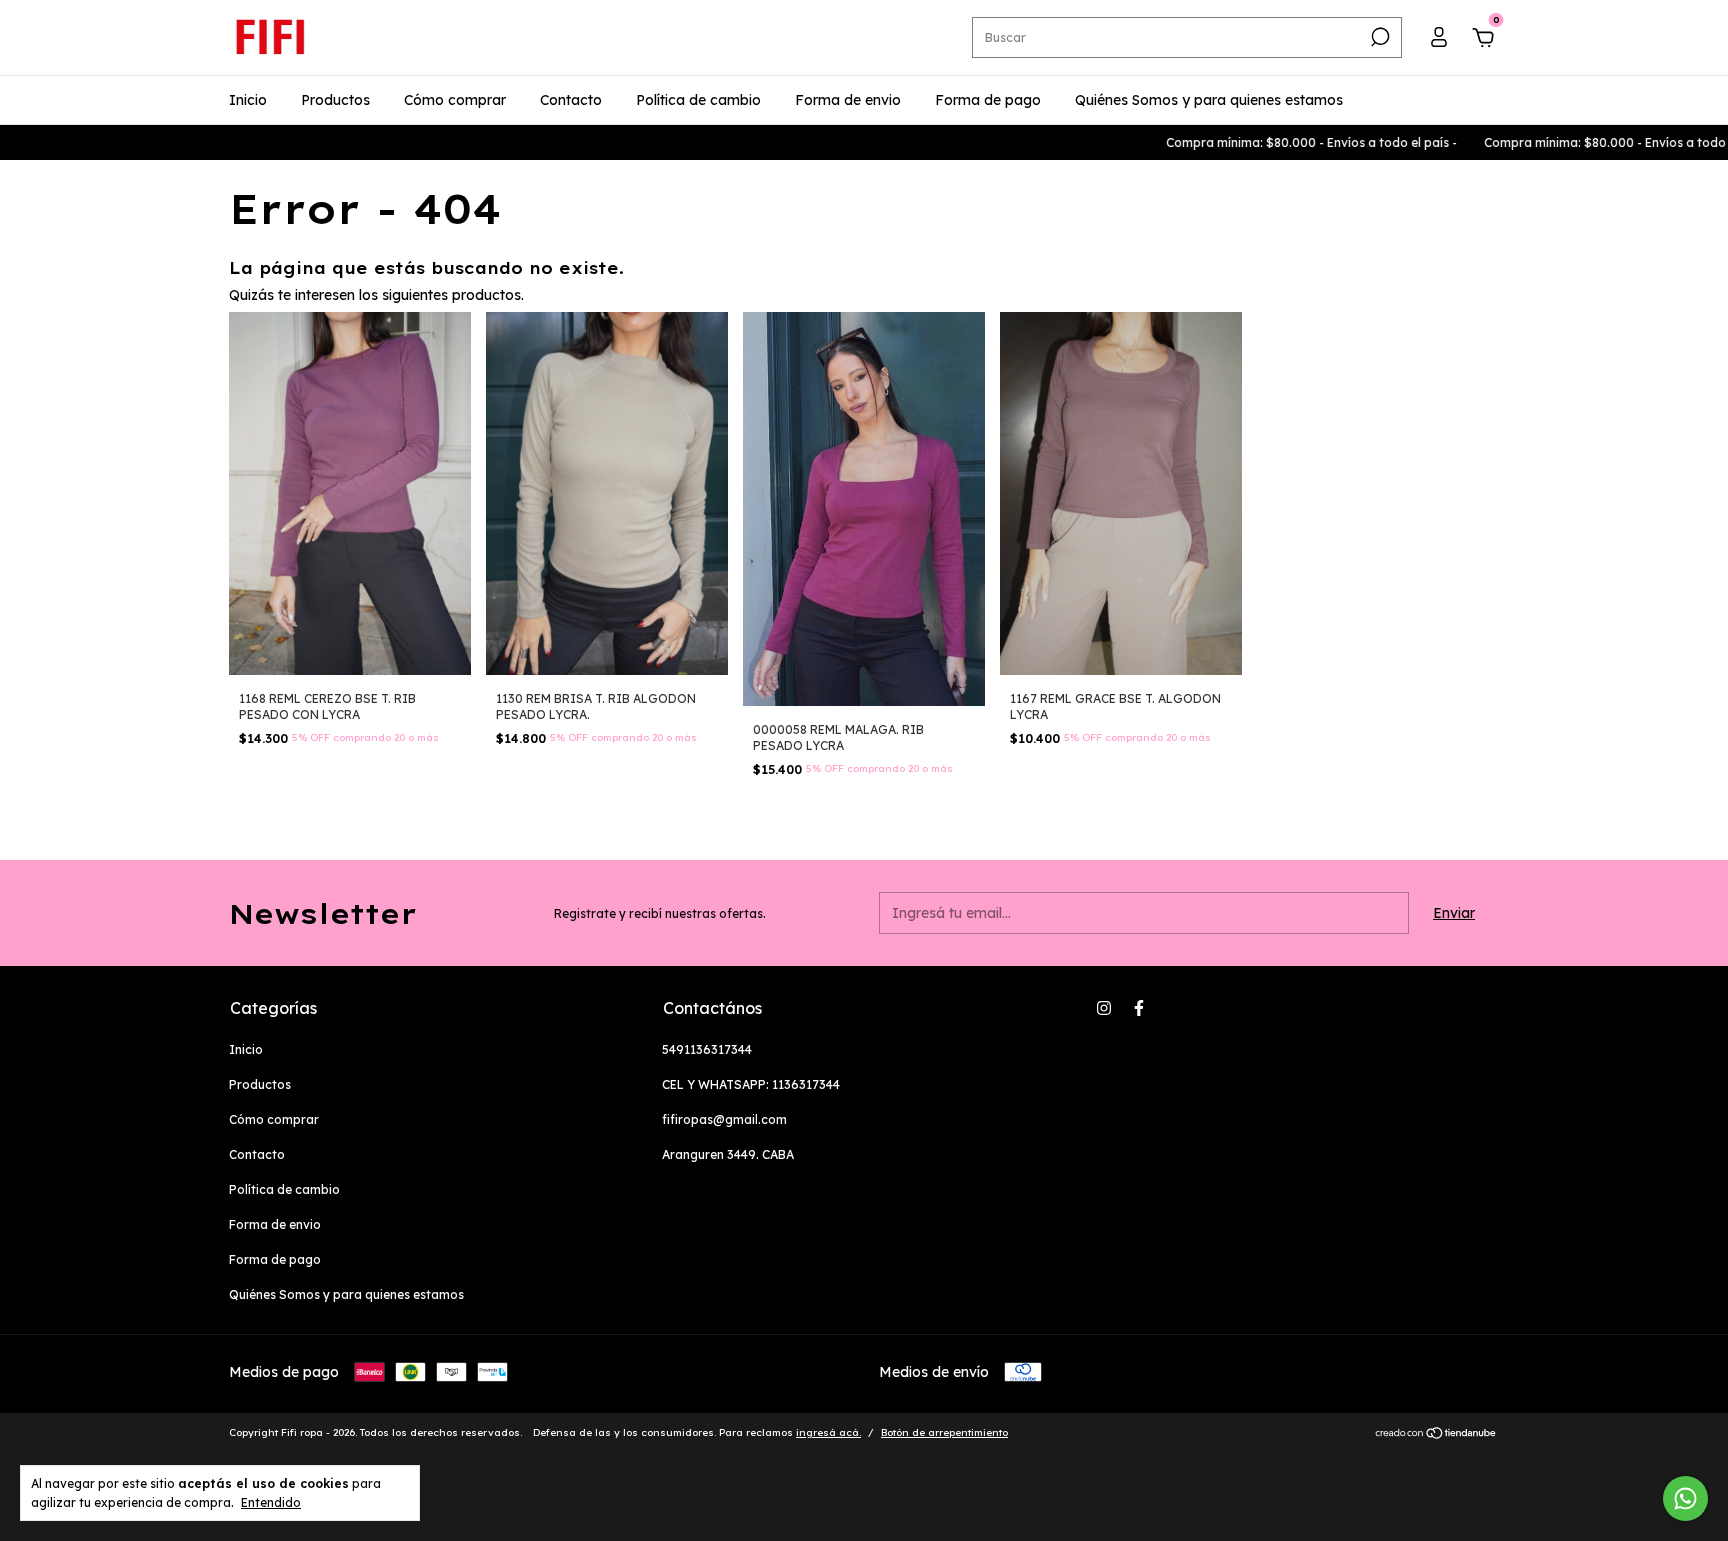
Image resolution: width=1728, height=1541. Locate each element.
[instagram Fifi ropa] (1104, 1008)
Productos (335, 100)
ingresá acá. (828, 1432)
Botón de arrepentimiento (944, 1432)
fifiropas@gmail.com (724, 1119)
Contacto (571, 100)
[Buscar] (1378, 37)
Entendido (271, 1502)
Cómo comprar (455, 100)
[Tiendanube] (1436, 1435)
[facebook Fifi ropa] (1139, 1008)
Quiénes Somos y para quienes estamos (1209, 100)
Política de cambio (698, 100)
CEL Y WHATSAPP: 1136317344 (751, 1084)
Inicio (248, 100)
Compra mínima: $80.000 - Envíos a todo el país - (1261, 142)
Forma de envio (848, 100)
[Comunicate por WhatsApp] (1685, 1498)
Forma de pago (988, 100)
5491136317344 (707, 1049)
